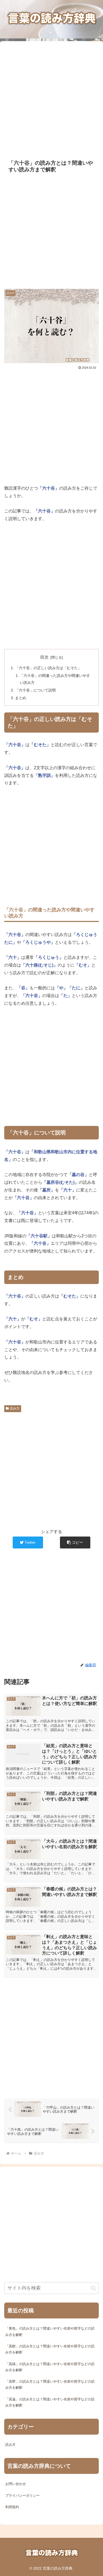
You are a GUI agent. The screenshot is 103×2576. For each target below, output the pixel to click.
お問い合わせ (16, 2484)
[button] (75, 1542)
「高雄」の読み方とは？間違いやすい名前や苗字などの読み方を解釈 (50, 2367)
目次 (44, 657)
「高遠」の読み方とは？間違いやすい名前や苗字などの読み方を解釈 (50, 2402)
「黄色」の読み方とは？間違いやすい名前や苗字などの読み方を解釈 (50, 2331)
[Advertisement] (51, 97)
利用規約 (12, 2507)
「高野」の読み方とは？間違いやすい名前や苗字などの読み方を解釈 (50, 2384)
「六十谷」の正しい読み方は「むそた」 (48, 668)
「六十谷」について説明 (35, 690)
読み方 (15, 1408)
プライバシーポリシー (22, 2495)
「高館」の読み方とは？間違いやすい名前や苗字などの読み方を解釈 (50, 2349)
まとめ (21, 698)
